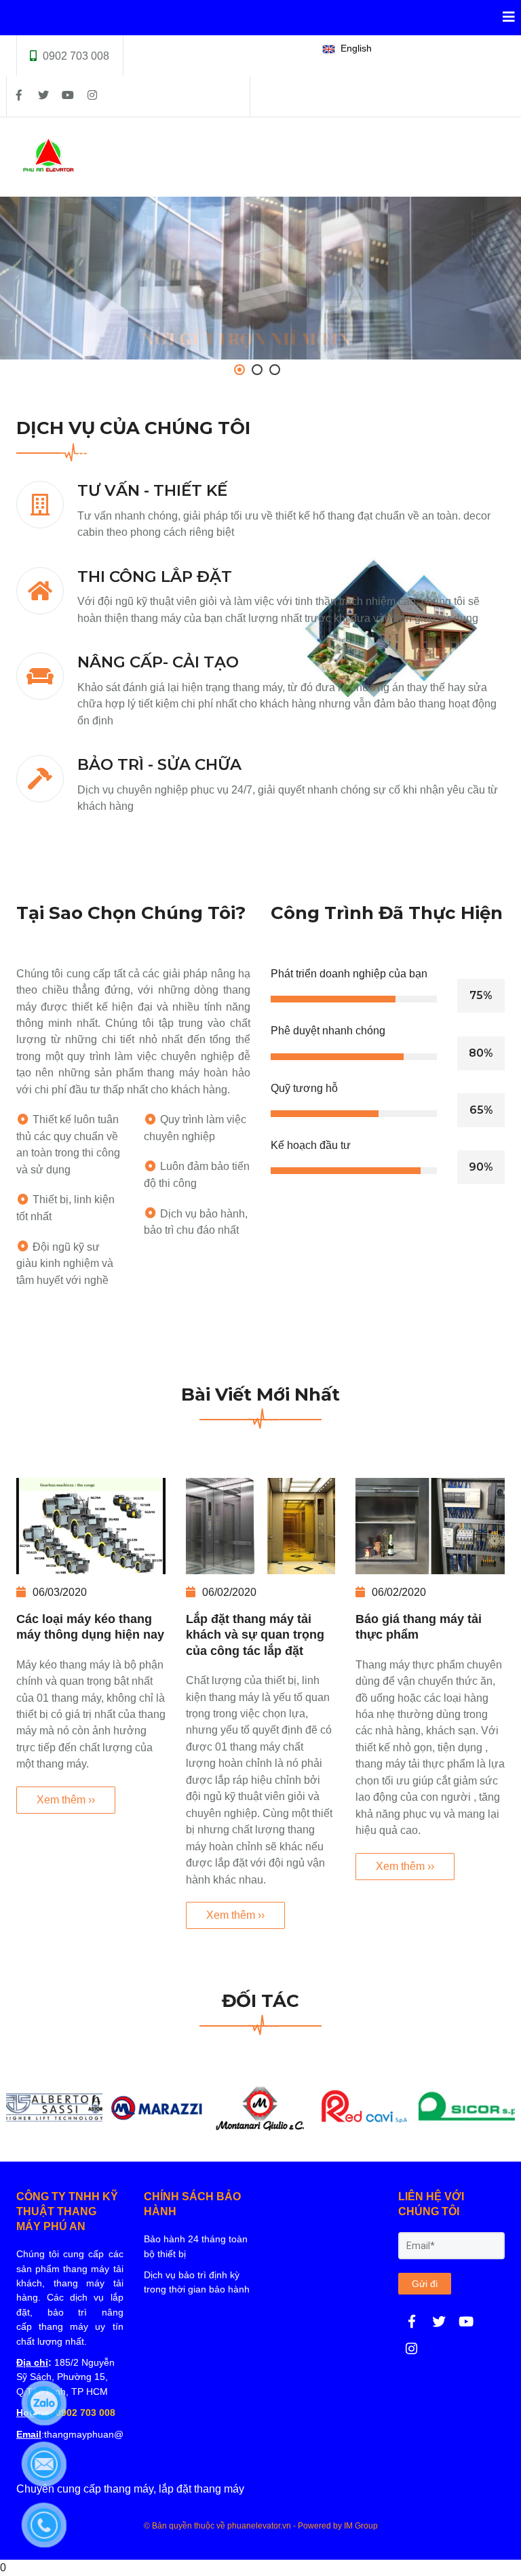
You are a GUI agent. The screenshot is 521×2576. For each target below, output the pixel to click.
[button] (350, 49)
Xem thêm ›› (66, 1800)
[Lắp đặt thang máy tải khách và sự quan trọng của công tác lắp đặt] (260, 1526)
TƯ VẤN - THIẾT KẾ (152, 490)
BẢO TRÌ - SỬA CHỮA (159, 764)
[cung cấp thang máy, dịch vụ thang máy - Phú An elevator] (412, 2322)
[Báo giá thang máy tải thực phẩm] (430, 1526)
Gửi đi (425, 2284)
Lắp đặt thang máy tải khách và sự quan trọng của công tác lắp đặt (255, 1635)
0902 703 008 (76, 56)
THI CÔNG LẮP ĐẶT (155, 577)
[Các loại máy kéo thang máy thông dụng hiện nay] (91, 1526)
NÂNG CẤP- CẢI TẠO (158, 662)
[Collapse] (503, 18)
